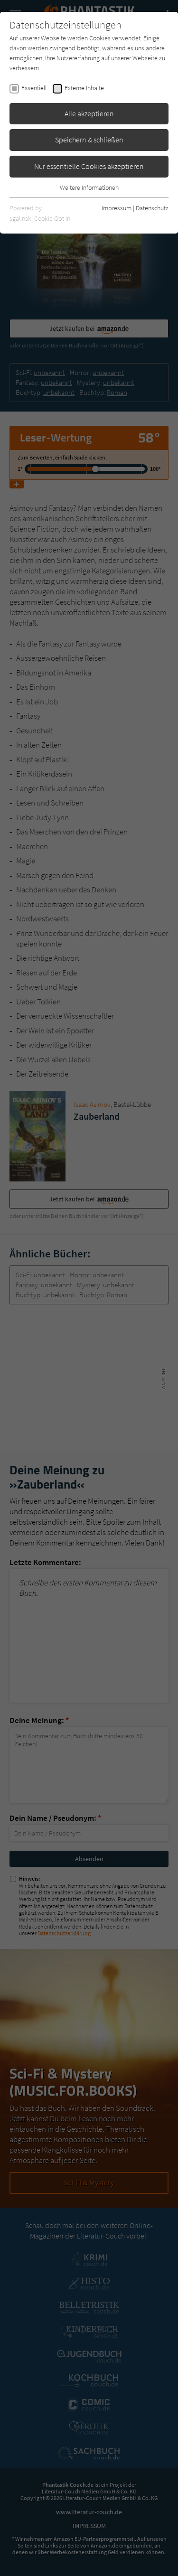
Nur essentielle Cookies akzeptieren (89, 166)
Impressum (117, 208)
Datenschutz (152, 208)
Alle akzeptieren (89, 113)
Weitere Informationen (89, 187)
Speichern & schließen (89, 140)
